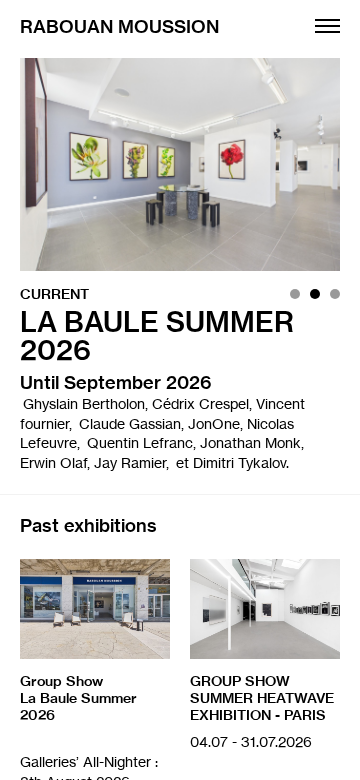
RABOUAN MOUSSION (119, 28)
